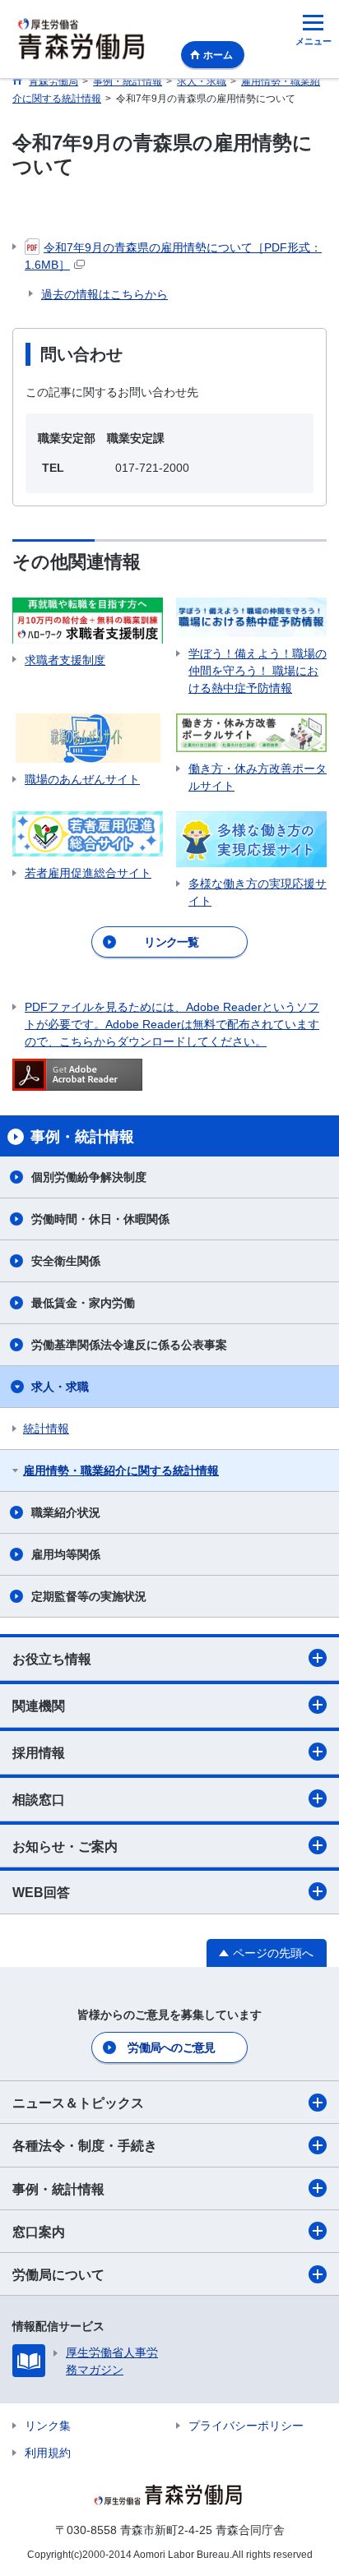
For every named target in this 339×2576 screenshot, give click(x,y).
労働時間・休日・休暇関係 (100, 1219)
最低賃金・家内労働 (83, 1303)
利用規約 (48, 2453)
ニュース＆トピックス (78, 2103)
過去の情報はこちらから (104, 294)
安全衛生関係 (66, 1261)
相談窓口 (39, 1800)
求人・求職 (60, 1387)
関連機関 (39, 1706)
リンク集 (48, 2426)
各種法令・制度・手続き (85, 2146)
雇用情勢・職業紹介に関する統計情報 (121, 1470)
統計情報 (46, 1429)
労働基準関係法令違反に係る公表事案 (129, 1345)
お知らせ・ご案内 (65, 1847)
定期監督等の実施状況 (89, 1596)
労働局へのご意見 (171, 2047)
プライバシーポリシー (246, 2426)
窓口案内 (39, 2232)
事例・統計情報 (58, 2189)
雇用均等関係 (66, 1554)
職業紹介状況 (66, 1512)
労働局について (58, 2275)
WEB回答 (41, 1893)
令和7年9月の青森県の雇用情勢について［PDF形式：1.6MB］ (173, 256)
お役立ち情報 (52, 1659)
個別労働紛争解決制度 (89, 1177)
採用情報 (39, 1753)
